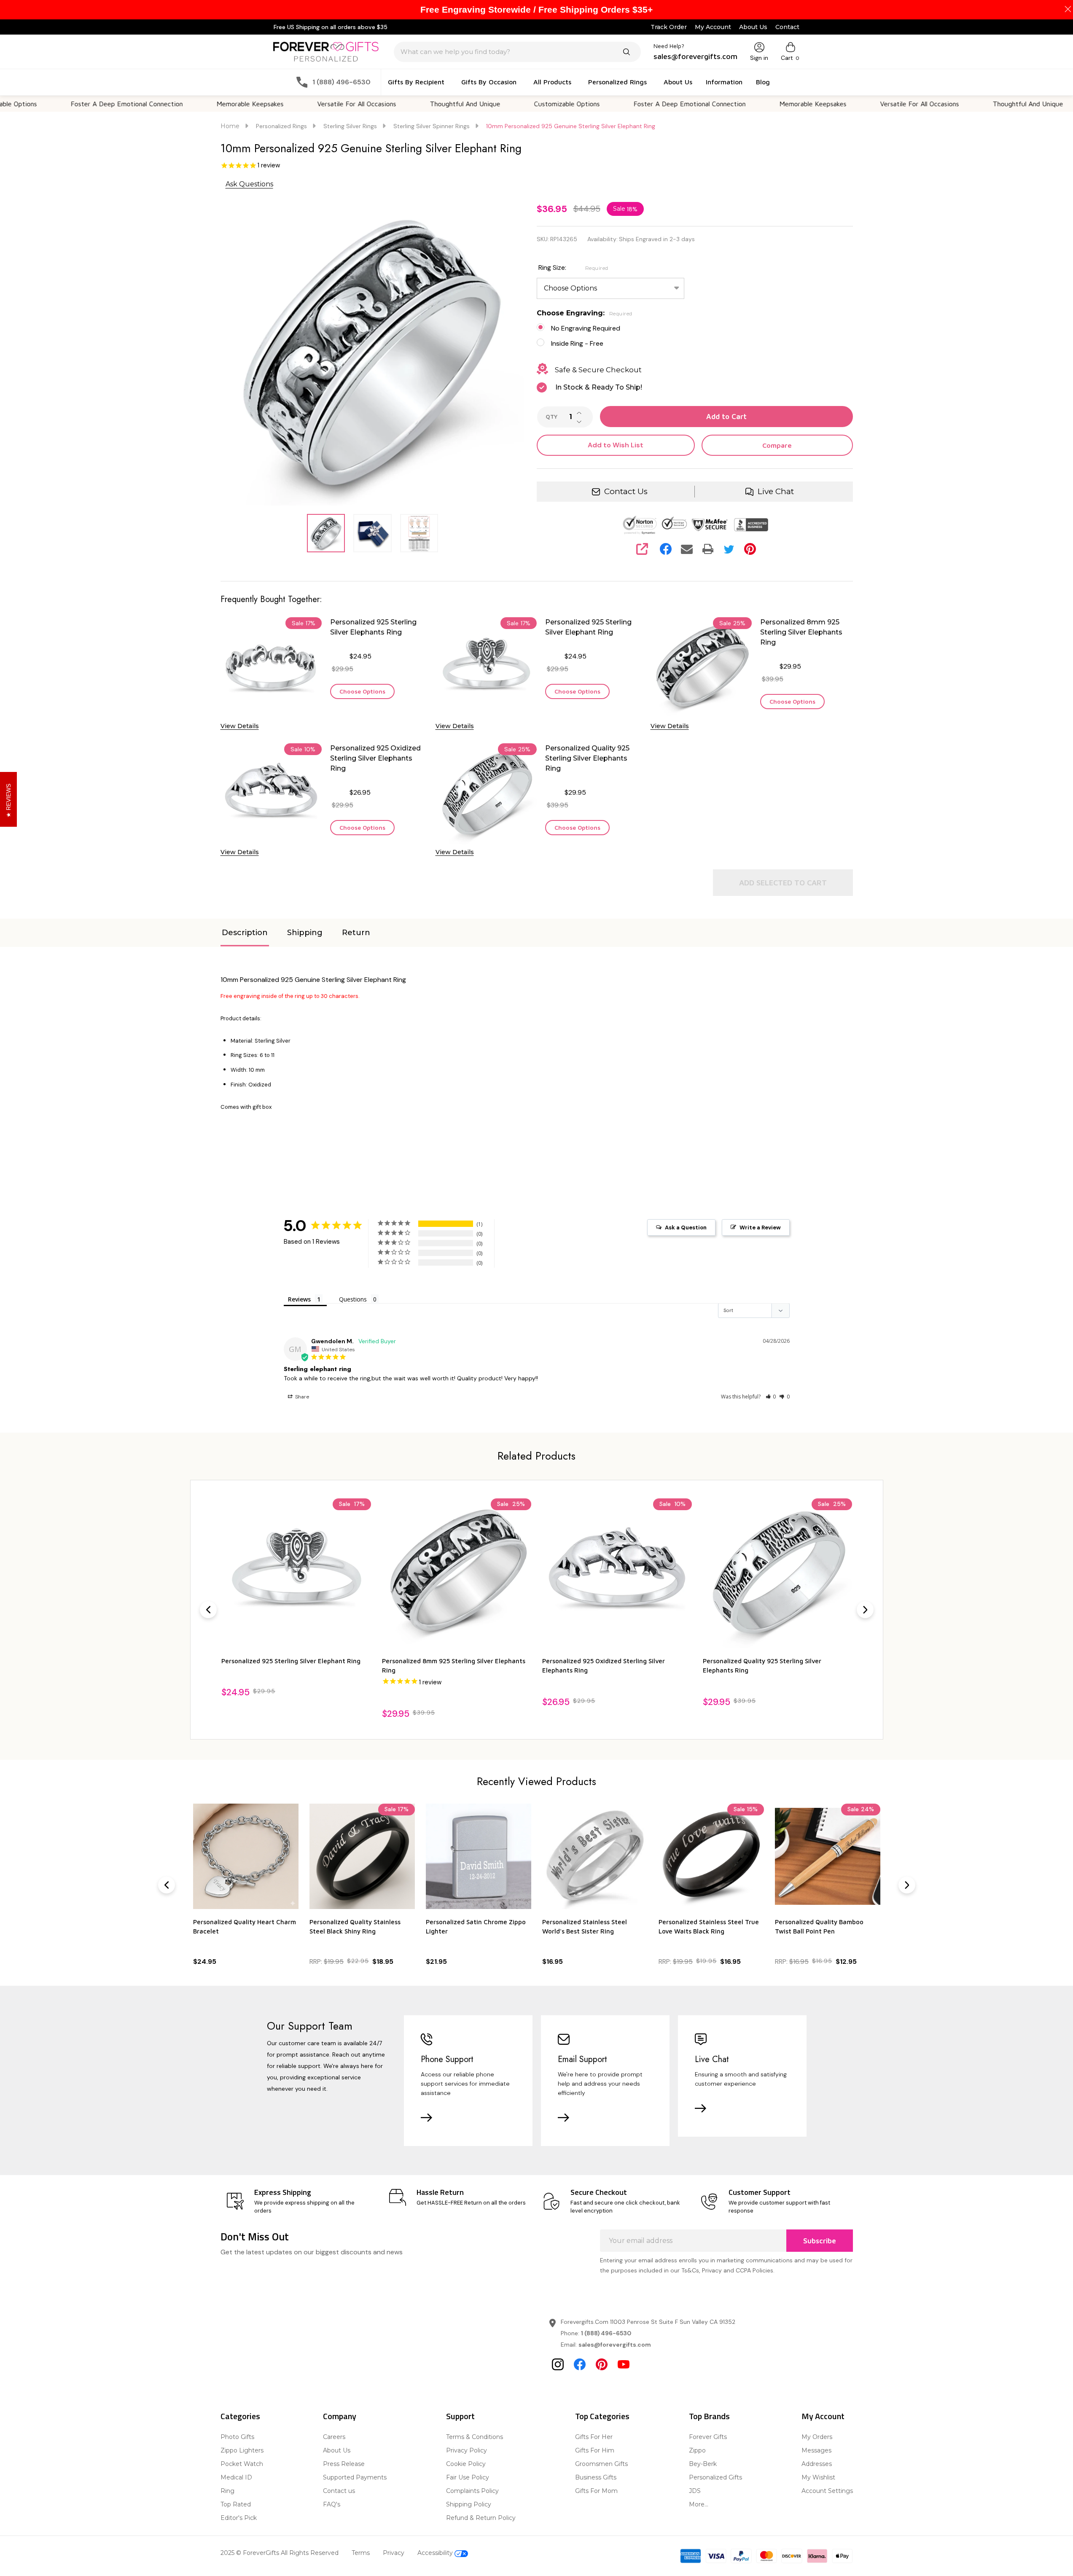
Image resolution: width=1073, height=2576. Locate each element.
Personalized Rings (617, 82)
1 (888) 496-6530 (606, 2333)
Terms (361, 2553)
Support (460, 2416)
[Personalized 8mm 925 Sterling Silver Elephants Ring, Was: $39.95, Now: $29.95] (296, 1573)
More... (699, 2504)
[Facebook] (666, 549)
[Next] (865, 1610)
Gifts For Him (595, 2450)
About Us (753, 27)
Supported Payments (355, 2477)
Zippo (697, 2450)
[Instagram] (558, 2364)
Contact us (339, 2491)
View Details (240, 726)
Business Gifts (596, 2477)
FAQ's (332, 2504)
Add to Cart (726, 417)
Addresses (817, 2464)
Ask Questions (249, 184)
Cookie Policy (466, 2464)
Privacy (394, 2553)
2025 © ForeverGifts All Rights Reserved (280, 2553)
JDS (695, 2491)
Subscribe (820, 2241)
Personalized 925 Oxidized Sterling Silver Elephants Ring (375, 758)
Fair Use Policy (468, 2477)
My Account (713, 27)
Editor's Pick (239, 2518)
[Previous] (208, 1610)
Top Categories (602, 2416)
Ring (227, 2491)
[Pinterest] (750, 549)
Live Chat (776, 491)
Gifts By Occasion (489, 82)
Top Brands (709, 2416)
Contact (787, 27)
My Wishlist (818, 2477)
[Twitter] (729, 549)
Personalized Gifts (715, 2477)
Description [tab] (245, 933)
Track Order (669, 27)
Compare (777, 445)
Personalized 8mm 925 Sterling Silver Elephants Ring (801, 632)
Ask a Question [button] (686, 1227)
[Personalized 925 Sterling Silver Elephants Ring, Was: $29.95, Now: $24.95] (777, 1573)
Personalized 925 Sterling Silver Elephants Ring (373, 627)
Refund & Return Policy (481, 2518)
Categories (240, 2416)
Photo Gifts (237, 2437)
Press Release (344, 2464)
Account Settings (827, 2491)
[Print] (708, 549)
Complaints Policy (472, 2491)
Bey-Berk (703, 2464)
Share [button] (301, 1397)
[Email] (687, 549)
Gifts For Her (594, 2437)
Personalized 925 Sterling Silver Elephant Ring (588, 627)
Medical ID (236, 2477)
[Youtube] (624, 2364)
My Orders (817, 2437)
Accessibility (436, 2553)
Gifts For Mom (596, 2491)
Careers (334, 2437)
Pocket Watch (242, 2464)
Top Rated (236, 2504)
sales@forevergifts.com (615, 2345)
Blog (763, 82)
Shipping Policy (469, 2504)
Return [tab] (356, 933)
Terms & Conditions (475, 2437)
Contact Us (626, 491)
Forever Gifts (708, 2437)
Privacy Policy (467, 2450)
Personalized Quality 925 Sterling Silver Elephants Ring (587, 758)
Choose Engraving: (585, 313)
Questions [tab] (353, 1299)
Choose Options (362, 691)
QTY (551, 417)
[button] (771, 1397)
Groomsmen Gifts (601, 2464)
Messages (816, 2450)
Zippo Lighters (242, 2450)
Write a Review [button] (760, 1227)
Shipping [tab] (305, 933)
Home (230, 126)
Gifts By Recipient (416, 82)
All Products (552, 82)
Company (340, 2416)
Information (724, 82)
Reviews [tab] (299, 1299)
